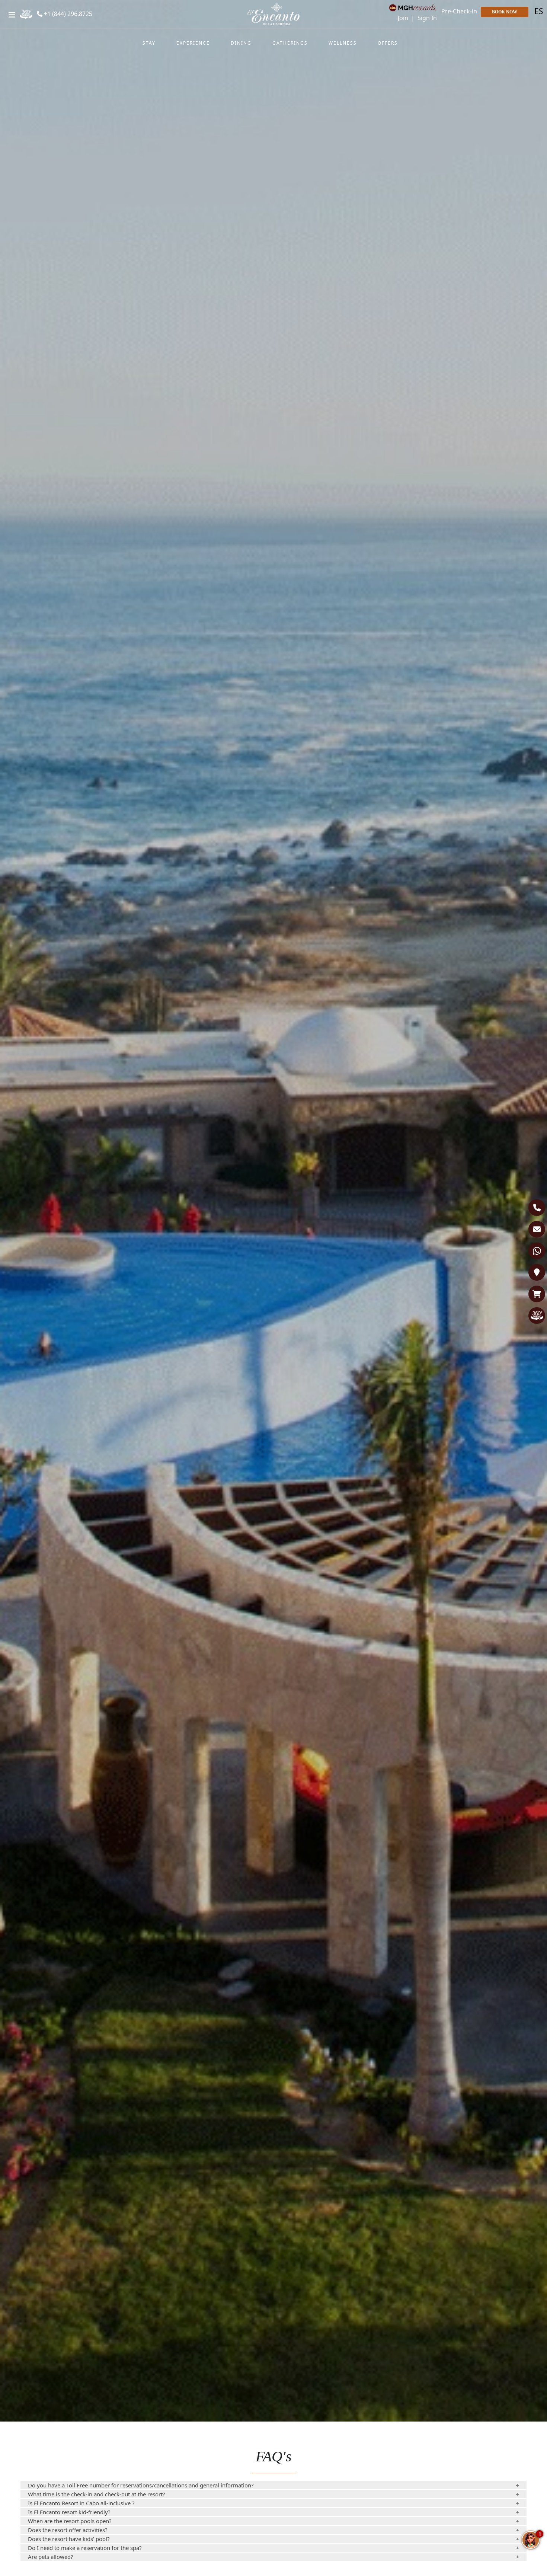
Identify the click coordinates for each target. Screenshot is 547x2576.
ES (539, 11)
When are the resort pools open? (70, 2521)
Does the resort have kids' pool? (69, 2539)
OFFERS (388, 43)
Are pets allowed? (51, 2557)
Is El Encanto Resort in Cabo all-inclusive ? (81, 2503)
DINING (241, 43)
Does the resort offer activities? (68, 2530)
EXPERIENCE (193, 43)
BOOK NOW (505, 12)
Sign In (427, 18)
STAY (149, 43)
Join (404, 18)
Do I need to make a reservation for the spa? (85, 2548)
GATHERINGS (290, 43)
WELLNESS (343, 43)
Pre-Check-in (459, 11)
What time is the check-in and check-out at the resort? (97, 2494)
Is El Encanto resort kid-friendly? (69, 2512)
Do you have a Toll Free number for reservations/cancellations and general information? (141, 2485)
